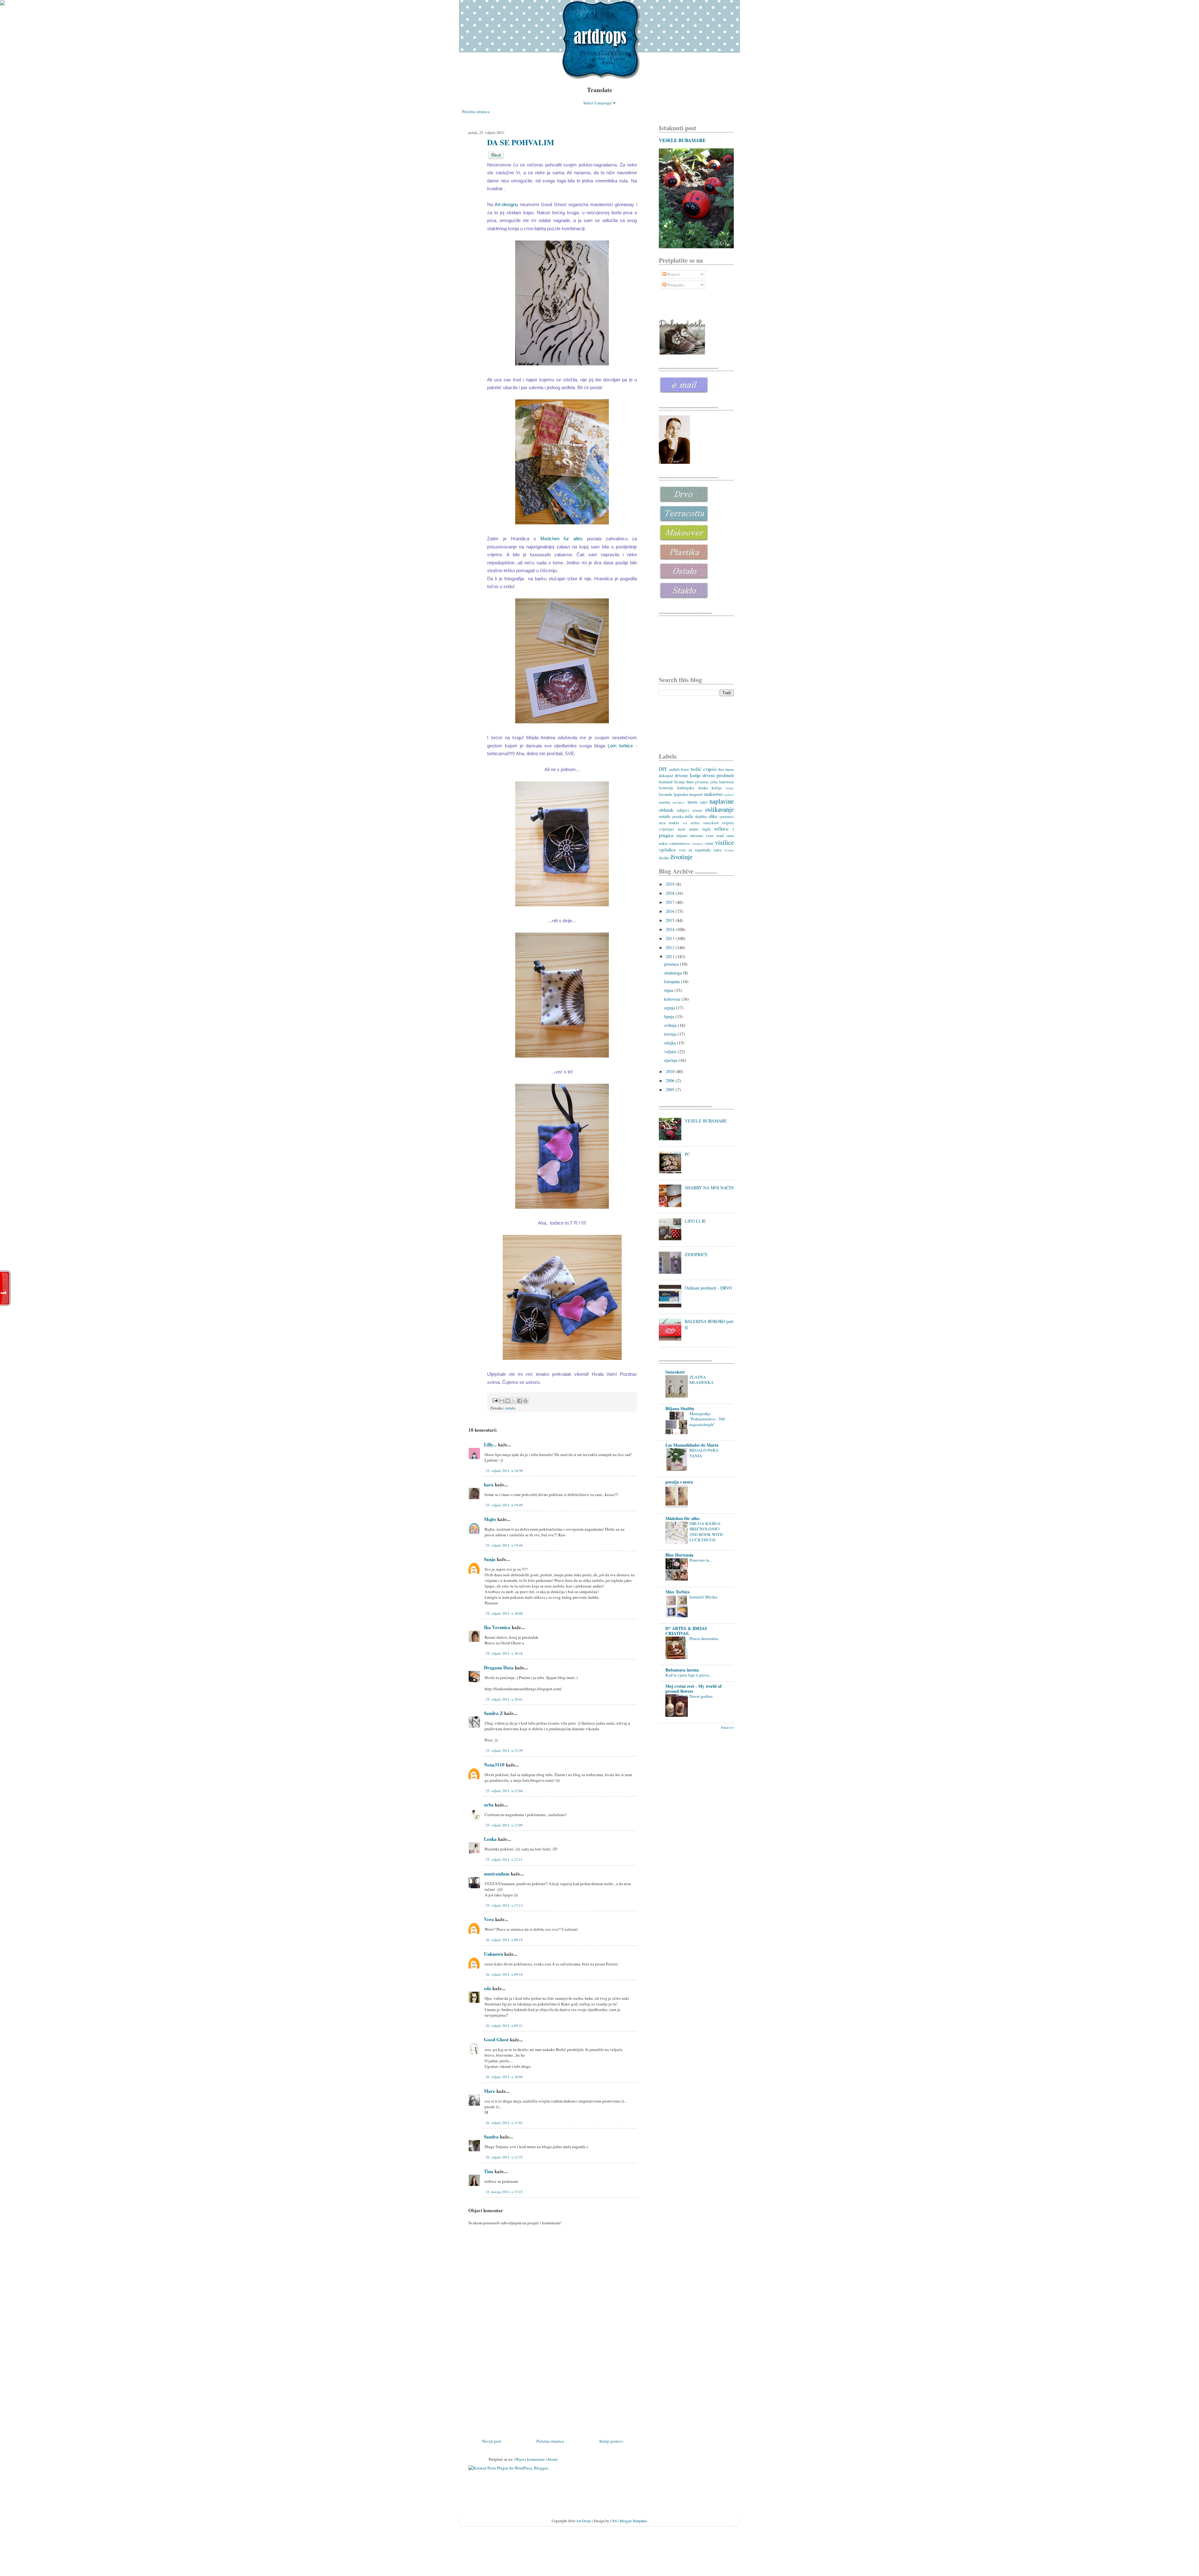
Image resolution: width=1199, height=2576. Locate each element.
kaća (489, 1484)
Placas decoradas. (704, 1638)
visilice (724, 842)
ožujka (671, 1043)
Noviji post (492, 2441)
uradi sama (725, 836)
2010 (671, 1071)
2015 (671, 920)
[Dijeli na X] (514, 1401)
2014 (671, 929)
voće (682, 850)
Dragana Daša (499, 1667)
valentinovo (679, 843)
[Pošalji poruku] (495, 1400)
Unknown (493, 1954)
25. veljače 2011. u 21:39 (504, 1750)
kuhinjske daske (693, 788)
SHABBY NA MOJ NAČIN (709, 1188)
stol (685, 823)
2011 (671, 956)
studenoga (674, 973)
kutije (717, 788)
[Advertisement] (515, 2394)
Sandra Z (493, 1713)
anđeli (674, 769)
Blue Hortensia (679, 1555)
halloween (726, 782)
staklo (674, 823)
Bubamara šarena (682, 1670)
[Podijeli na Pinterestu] (525, 1401)
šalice (718, 850)
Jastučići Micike (703, 1597)
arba (489, 1805)
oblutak (666, 810)
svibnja (671, 1025)
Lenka (490, 1839)
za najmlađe (700, 850)
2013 (671, 938)
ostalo (510, 1408)
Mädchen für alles (682, 1518)
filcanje (679, 782)
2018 (671, 893)
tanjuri (694, 829)
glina (714, 782)
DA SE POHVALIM (521, 142)
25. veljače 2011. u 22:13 (504, 1905)
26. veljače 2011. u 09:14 (504, 1974)
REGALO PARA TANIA (704, 1453)
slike (713, 816)
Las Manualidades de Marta (692, 1445)
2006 (671, 1080)
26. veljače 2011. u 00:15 (504, 1940)
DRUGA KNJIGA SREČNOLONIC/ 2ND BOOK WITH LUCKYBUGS (706, 1532)
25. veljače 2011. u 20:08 (504, 1613)
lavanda (666, 794)
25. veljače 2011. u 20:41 (504, 1699)
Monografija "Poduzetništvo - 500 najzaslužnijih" (707, 1419)
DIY (663, 769)
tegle (706, 829)
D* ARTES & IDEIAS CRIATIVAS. (686, 1631)
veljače (671, 1051)
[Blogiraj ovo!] (508, 1401)
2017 (671, 902)
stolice (695, 823)
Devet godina (701, 1696)
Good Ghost (496, 2039)
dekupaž (666, 775)
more (693, 802)
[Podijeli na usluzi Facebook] (520, 1401)
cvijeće (710, 769)
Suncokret (675, 1372)
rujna (669, 990)
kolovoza (673, 999)
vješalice (667, 850)
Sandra (491, 2137)
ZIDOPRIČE (696, 1254)
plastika (678, 817)
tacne (682, 829)
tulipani (682, 836)
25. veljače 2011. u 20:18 (504, 1653)
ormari (697, 810)
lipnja (670, 1016)
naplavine (722, 801)
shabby (701, 816)
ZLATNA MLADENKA (702, 1380)
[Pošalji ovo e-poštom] (502, 1401)
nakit (704, 802)
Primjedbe (675, 285)
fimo (690, 782)
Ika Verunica (498, 1627)
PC (687, 1154)
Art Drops (584, 2521)
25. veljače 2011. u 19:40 (504, 1505)
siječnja (671, 1060)
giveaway (702, 782)
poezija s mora (679, 1482)
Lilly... (490, 1444)
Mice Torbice (678, 1592)
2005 (671, 1090)
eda (488, 1988)
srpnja (670, 1008)
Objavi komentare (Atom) (536, 2459)
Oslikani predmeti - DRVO (708, 1288)
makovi (729, 795)
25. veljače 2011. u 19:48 (504, 1545)
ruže (689, 816)
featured (666, 782)
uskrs (663, 843)
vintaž (709, 843)
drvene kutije (688, 775)
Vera (489, 1919)
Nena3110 (494, 1765)
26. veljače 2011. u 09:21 (504, 2026)
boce (685, 769)
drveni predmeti (718, 775)
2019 (671, 884)
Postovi (673, 274)
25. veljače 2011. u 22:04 (504, 1791)
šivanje (729, 850)
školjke (664, 858)
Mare (490, 2091)
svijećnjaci (666, 829)
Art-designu (506, 204)
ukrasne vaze (702, 835)
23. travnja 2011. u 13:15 (504, 2192)
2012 (671, 947)
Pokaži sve (727, 1728)
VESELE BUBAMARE (682, 140)
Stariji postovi (611, 2441)
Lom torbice (622, 746)
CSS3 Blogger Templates (629, 2521)
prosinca (672, 964)
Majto (490, 1519)
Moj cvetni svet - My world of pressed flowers (693, 1689)
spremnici (727, 817)
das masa (726, 769)
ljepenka (681, 794)
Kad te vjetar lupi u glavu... (688, 1675)
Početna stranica (476, 111)
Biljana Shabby (680, 1408)
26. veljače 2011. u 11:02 (504, 2123)
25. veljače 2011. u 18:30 (504, 1471)
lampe (730, 788)
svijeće (728, 823)
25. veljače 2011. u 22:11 (504, 1859)
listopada (673, 981)
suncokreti (711, 823)
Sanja (490, 1559)
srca (662, 823)
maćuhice (679, 802)
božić (696, 769)
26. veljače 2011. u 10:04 (504, 2077)
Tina (489, 2171)
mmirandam (497, 1874)
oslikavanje (720, 809)
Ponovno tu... (701, 1560)
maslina (664, 802)
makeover (713, 794)
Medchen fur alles (562, 539)
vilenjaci (697, 844)
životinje (681, 857)
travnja (671, 1034)
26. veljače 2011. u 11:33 (504, 2157)
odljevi (683, 810)
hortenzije (666, 788)
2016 (671, 911)
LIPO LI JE (695, 1221)
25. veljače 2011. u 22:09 (504, 1825)
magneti (696, 794)
